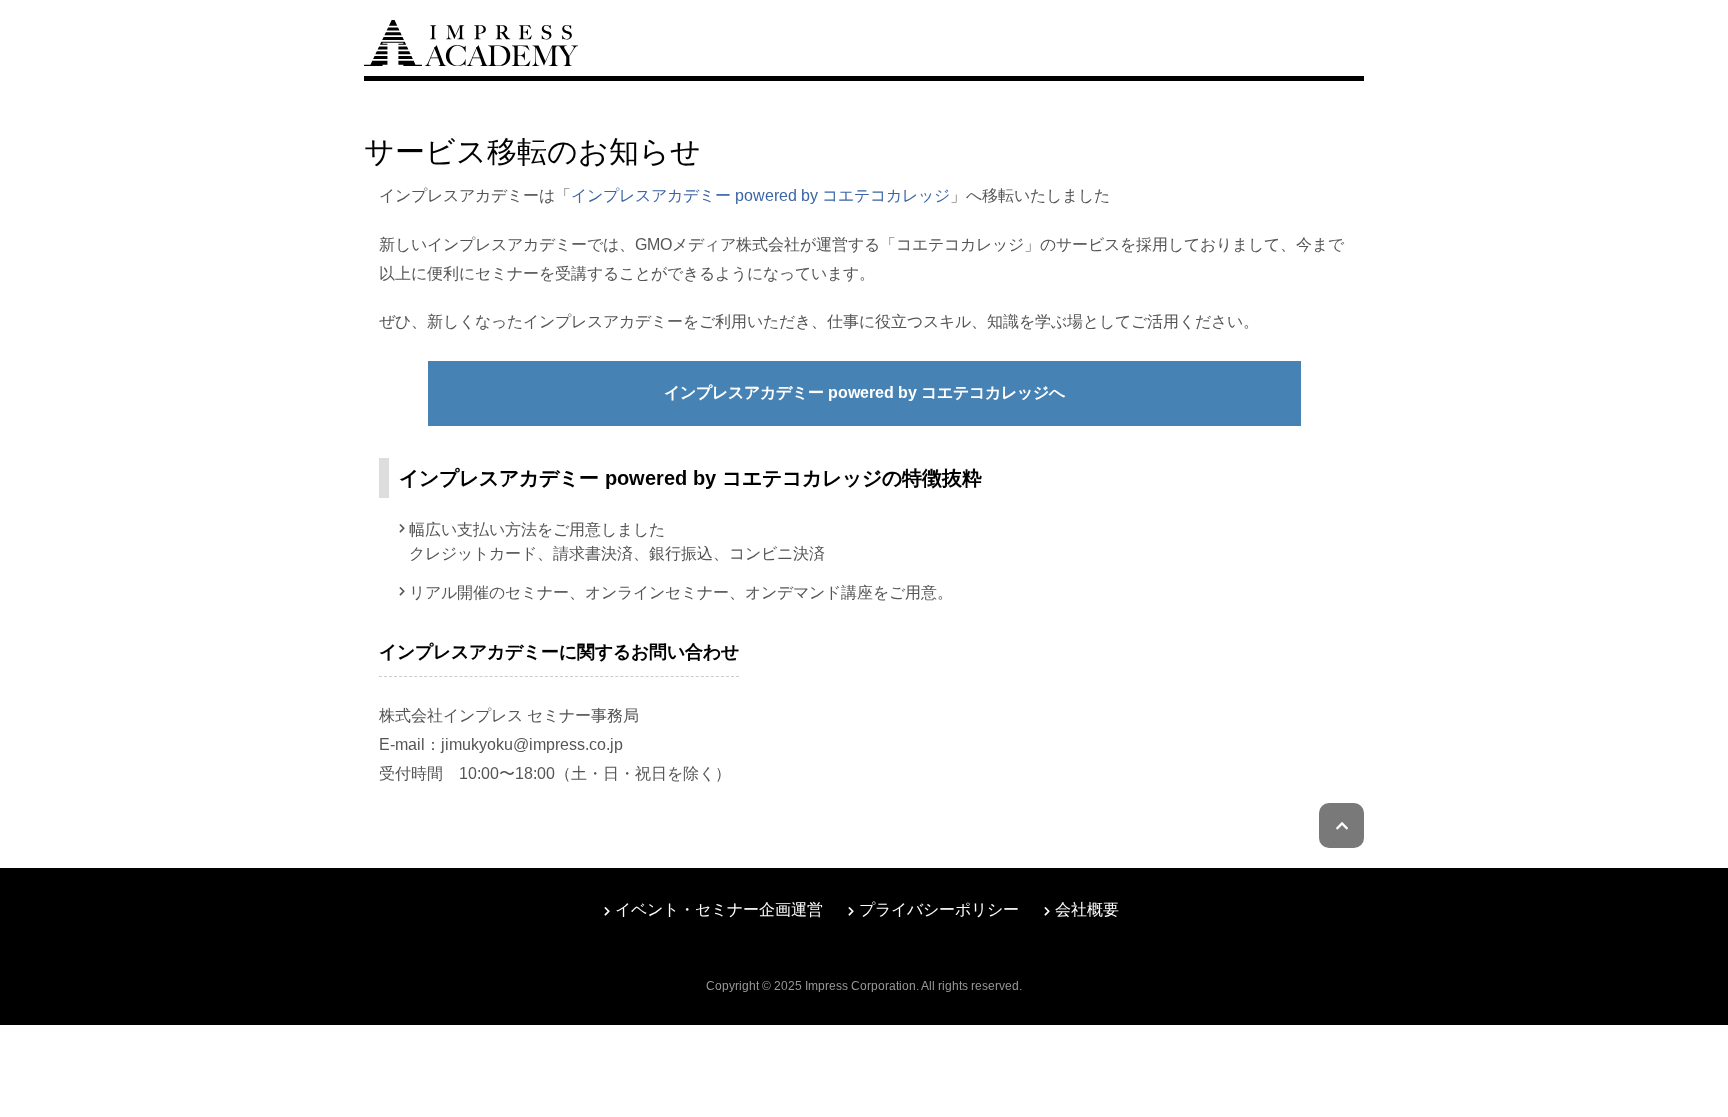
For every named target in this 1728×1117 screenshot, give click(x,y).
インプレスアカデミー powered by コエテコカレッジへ (864, 392)
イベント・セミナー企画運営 (719, 909)
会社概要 (1087, 909)
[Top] (471, 40)
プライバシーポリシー (939, 909)
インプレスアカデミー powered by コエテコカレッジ (760, 195)
